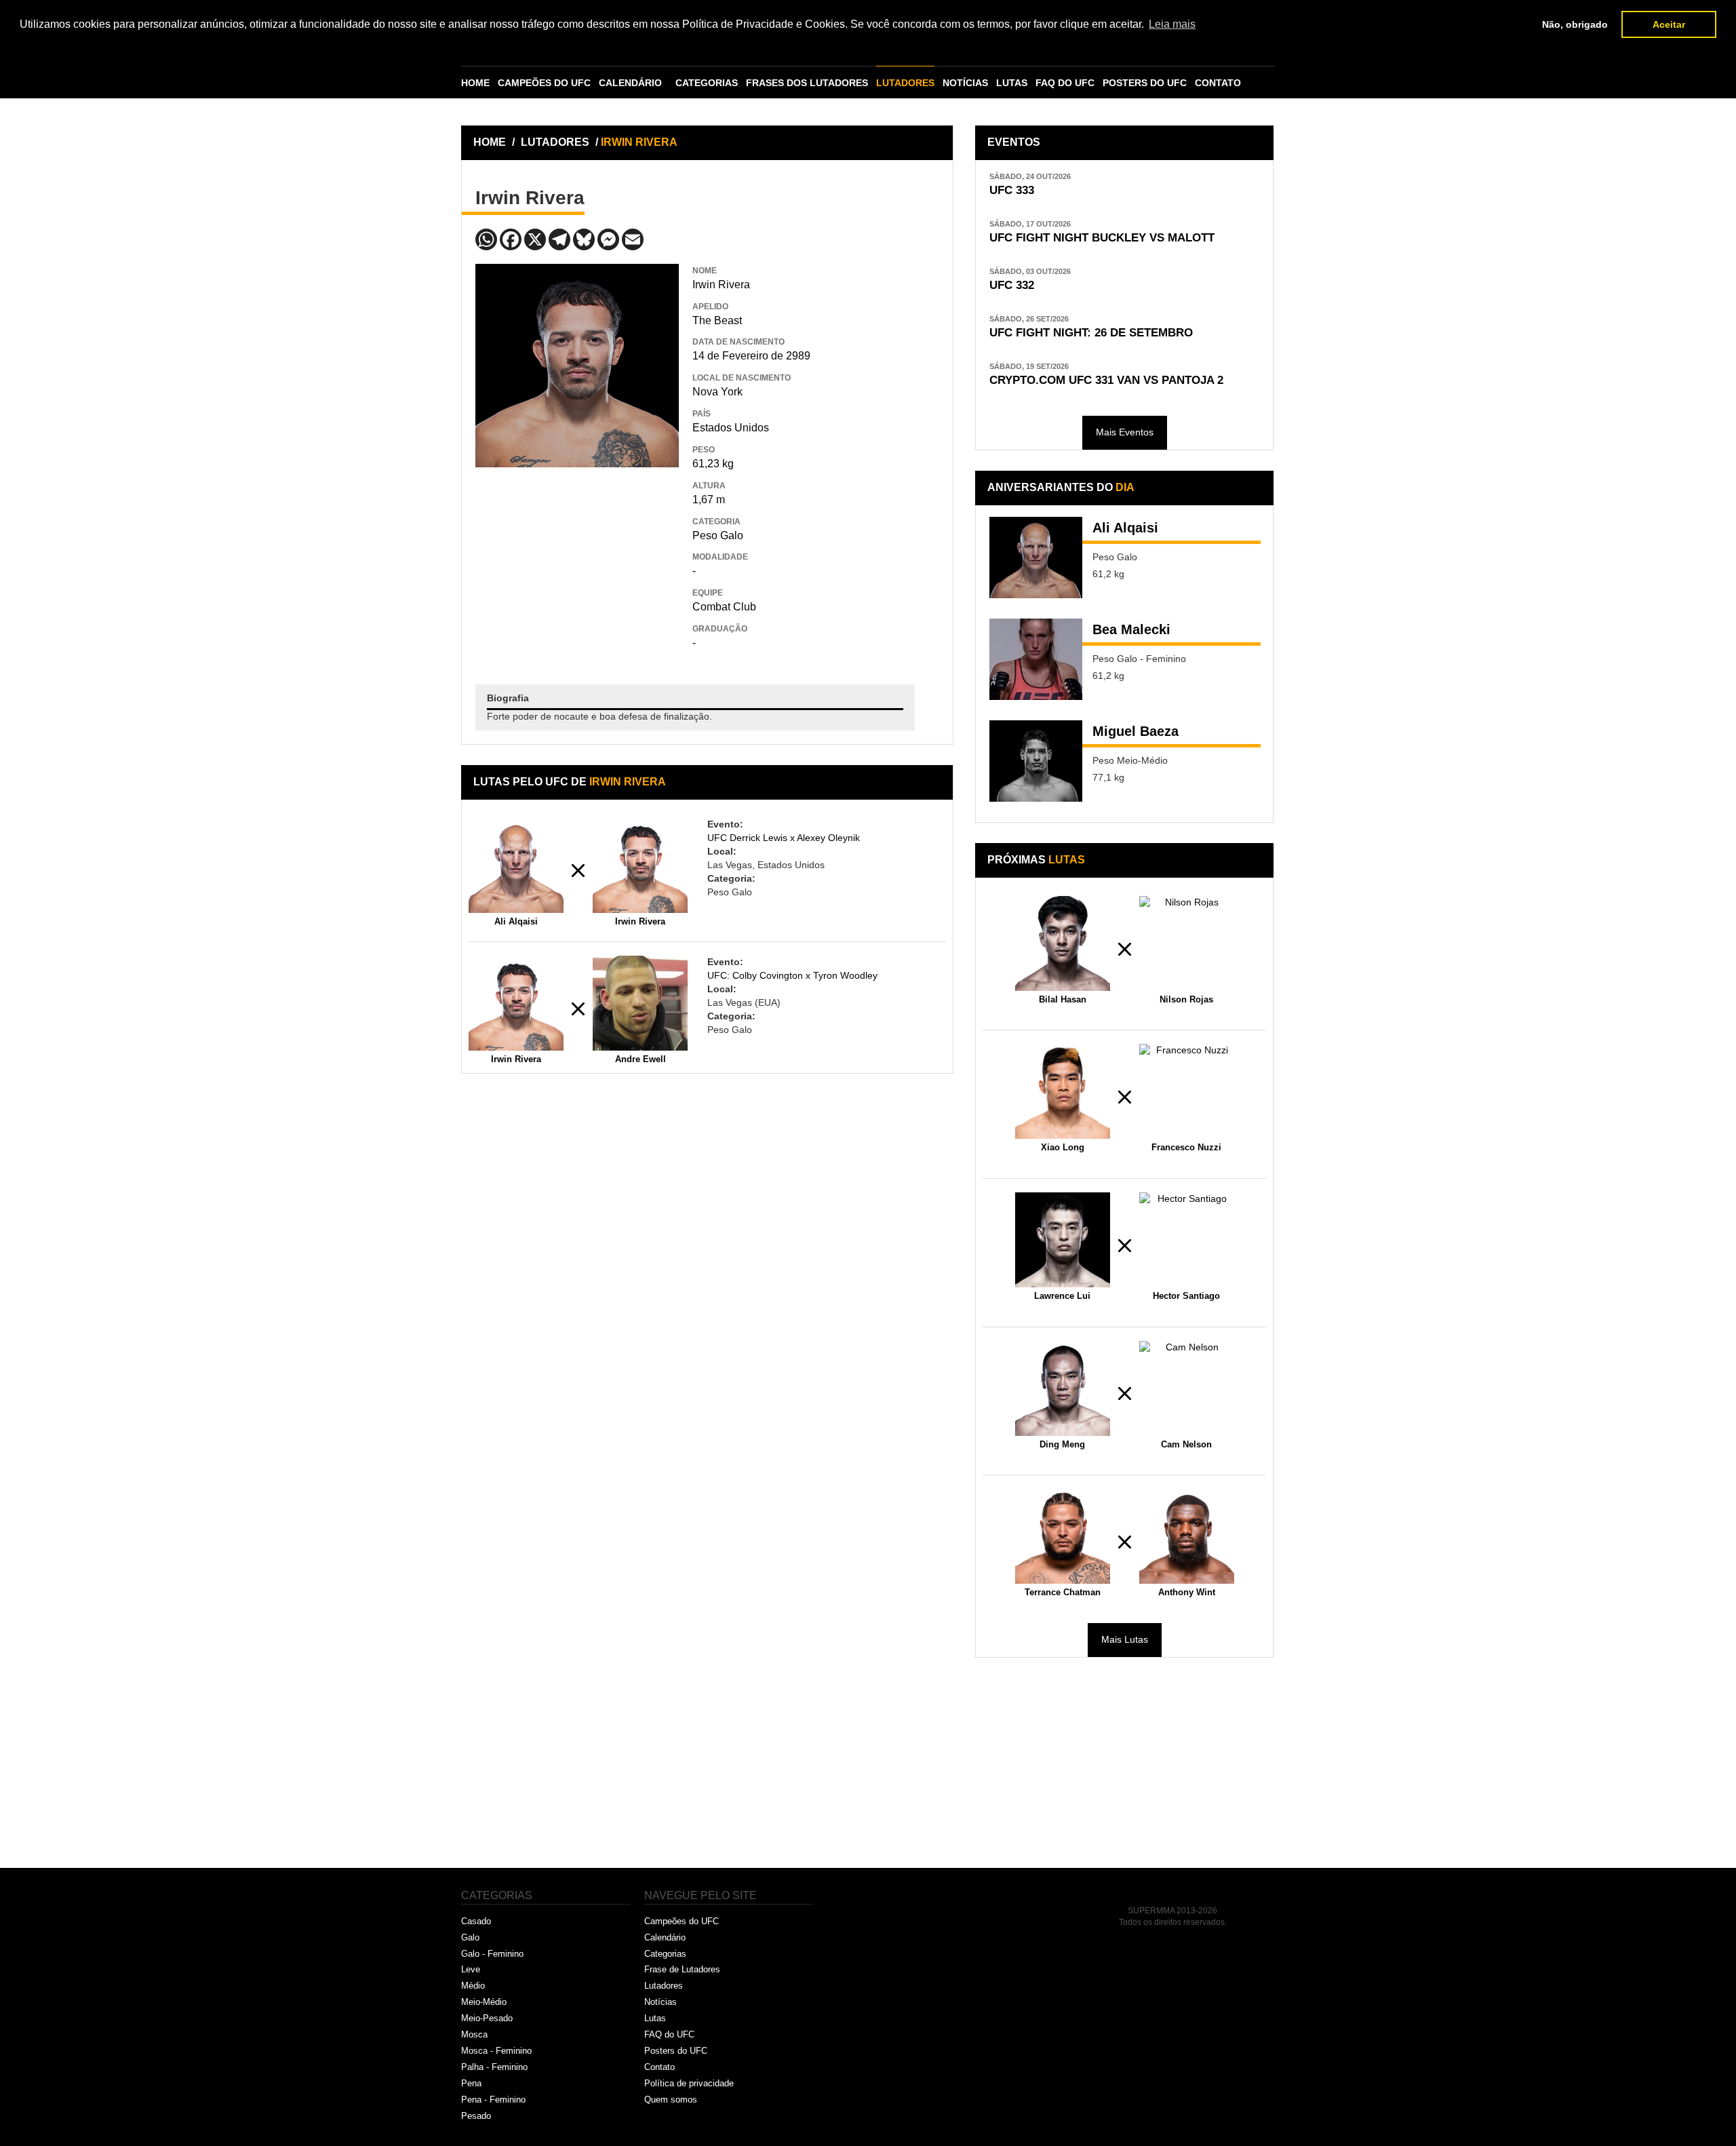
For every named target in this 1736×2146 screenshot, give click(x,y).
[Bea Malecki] (1036, 659)
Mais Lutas (1125, 1639)
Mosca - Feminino (496, 2051)
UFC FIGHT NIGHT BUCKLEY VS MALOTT (1102, 238)
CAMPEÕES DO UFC (544, 83)
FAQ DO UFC (1065, 83)
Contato (659, 2067)
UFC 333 (1012, 190)
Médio (473, 1986)
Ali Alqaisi (1125, 528)
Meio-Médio (484, 2002)
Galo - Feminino (492, 1954)
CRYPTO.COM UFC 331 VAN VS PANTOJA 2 (1106, 380)
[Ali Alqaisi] (1036, 558)
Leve (471, 1969)
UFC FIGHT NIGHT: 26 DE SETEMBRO (1091, 333)
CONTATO (1218, 83)
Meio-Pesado (487, 2018)
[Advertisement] (577, 566)
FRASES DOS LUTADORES (807, 83)
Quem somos (671, 2100)
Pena (471, 2083)
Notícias (660, 2002)
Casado (476, 1921)
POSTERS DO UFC (1145, 83)
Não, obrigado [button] (1575, 24)
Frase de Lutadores (682, 1969)
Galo (470, 1937)
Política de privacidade (689, 2083)
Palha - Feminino (494, 2067)
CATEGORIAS (707, 83)
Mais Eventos (1125, 432)
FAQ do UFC (669, 2034)
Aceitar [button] (1669, 24)
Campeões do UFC (682, 1921)
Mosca (474, 2034)
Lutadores (664, 1986)
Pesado (476, 2116)
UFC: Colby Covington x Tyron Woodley (792, 975)
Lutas (655, 2018)
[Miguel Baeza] (1036, 761)
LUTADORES (905, 83)
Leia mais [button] (1172, 24)
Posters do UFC (676, 2051)
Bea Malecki (1131, 629)
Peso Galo (718, 535)
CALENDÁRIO (630, 83)
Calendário (665, 1937)
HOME (475, 83)
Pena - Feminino (493, 2100)
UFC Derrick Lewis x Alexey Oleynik (784, 838)
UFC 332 (1012, 285)
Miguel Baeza (1136, 731)
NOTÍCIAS (965, 83)
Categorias (665, 1954)
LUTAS (1012, 83)
